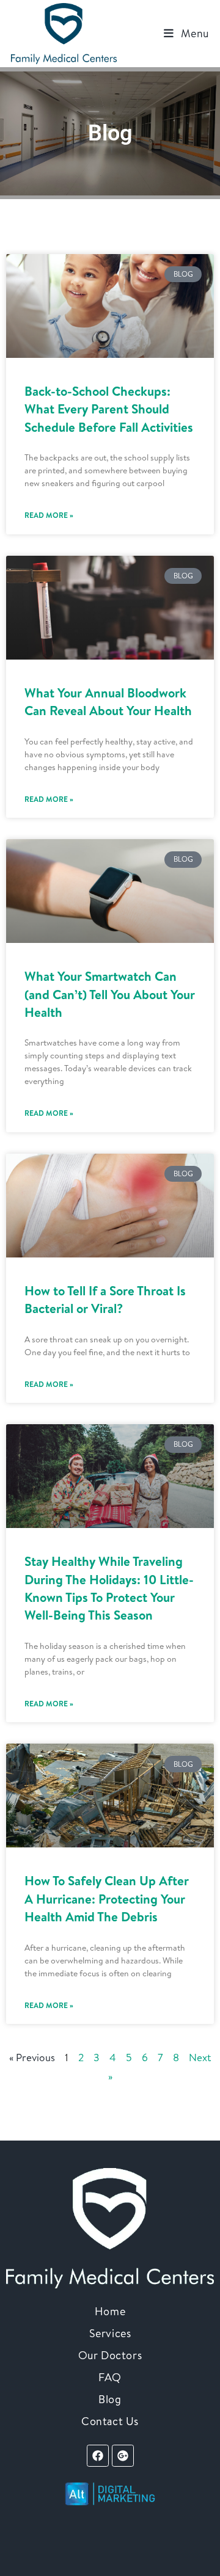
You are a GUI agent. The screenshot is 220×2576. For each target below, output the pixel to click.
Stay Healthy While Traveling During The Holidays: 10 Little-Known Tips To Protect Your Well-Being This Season (109, 1588)
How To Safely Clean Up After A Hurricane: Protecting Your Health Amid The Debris (107, 1899)
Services (110, 2333)
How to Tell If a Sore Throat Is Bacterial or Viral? (105, 1300)
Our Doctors (110, 2355)
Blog (110, 2399)
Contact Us (110, 2421)
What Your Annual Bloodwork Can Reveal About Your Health (108, 702)
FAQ (110, 2377)
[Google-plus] (123, 2456)
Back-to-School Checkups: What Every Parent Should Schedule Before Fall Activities (109, 409)
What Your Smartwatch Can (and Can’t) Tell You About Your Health (110, 994)
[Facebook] (98, 2456)
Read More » (49, 515)
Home (110, 2311)
